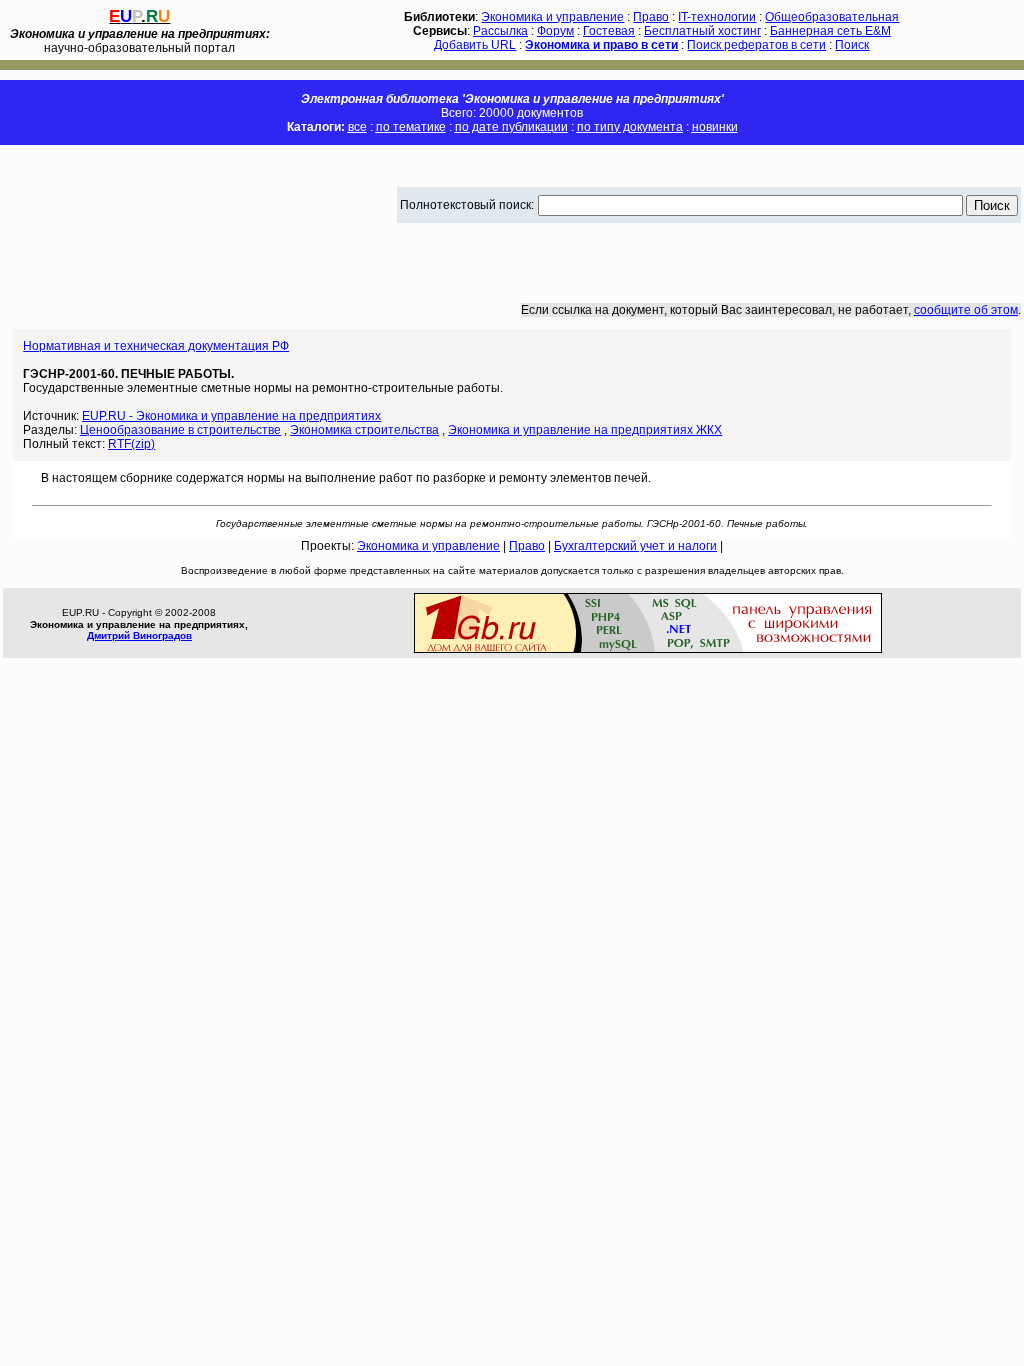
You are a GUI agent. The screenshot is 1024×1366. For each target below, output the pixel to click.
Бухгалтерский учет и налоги (635, 546)
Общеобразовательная (832, 17)
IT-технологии (717, 17)
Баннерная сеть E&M (830, 31)
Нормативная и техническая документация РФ (156, 346)
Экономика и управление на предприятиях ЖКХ (585, 430)
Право (651, 17)
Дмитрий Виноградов (139, 635)
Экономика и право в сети (601, 45)
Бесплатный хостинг (702, 31)
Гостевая (609, 31)
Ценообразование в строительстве (180, 430)
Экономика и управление (552, 17)
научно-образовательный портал (140, 41)
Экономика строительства (364, 430)
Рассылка (500, 31)
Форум (555, 31)
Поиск (852, 45)
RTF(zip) (131, 444)
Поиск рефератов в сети (756, 45)
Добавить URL (475, 45)
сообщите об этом (966, 310)
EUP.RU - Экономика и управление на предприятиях (231, 416)
